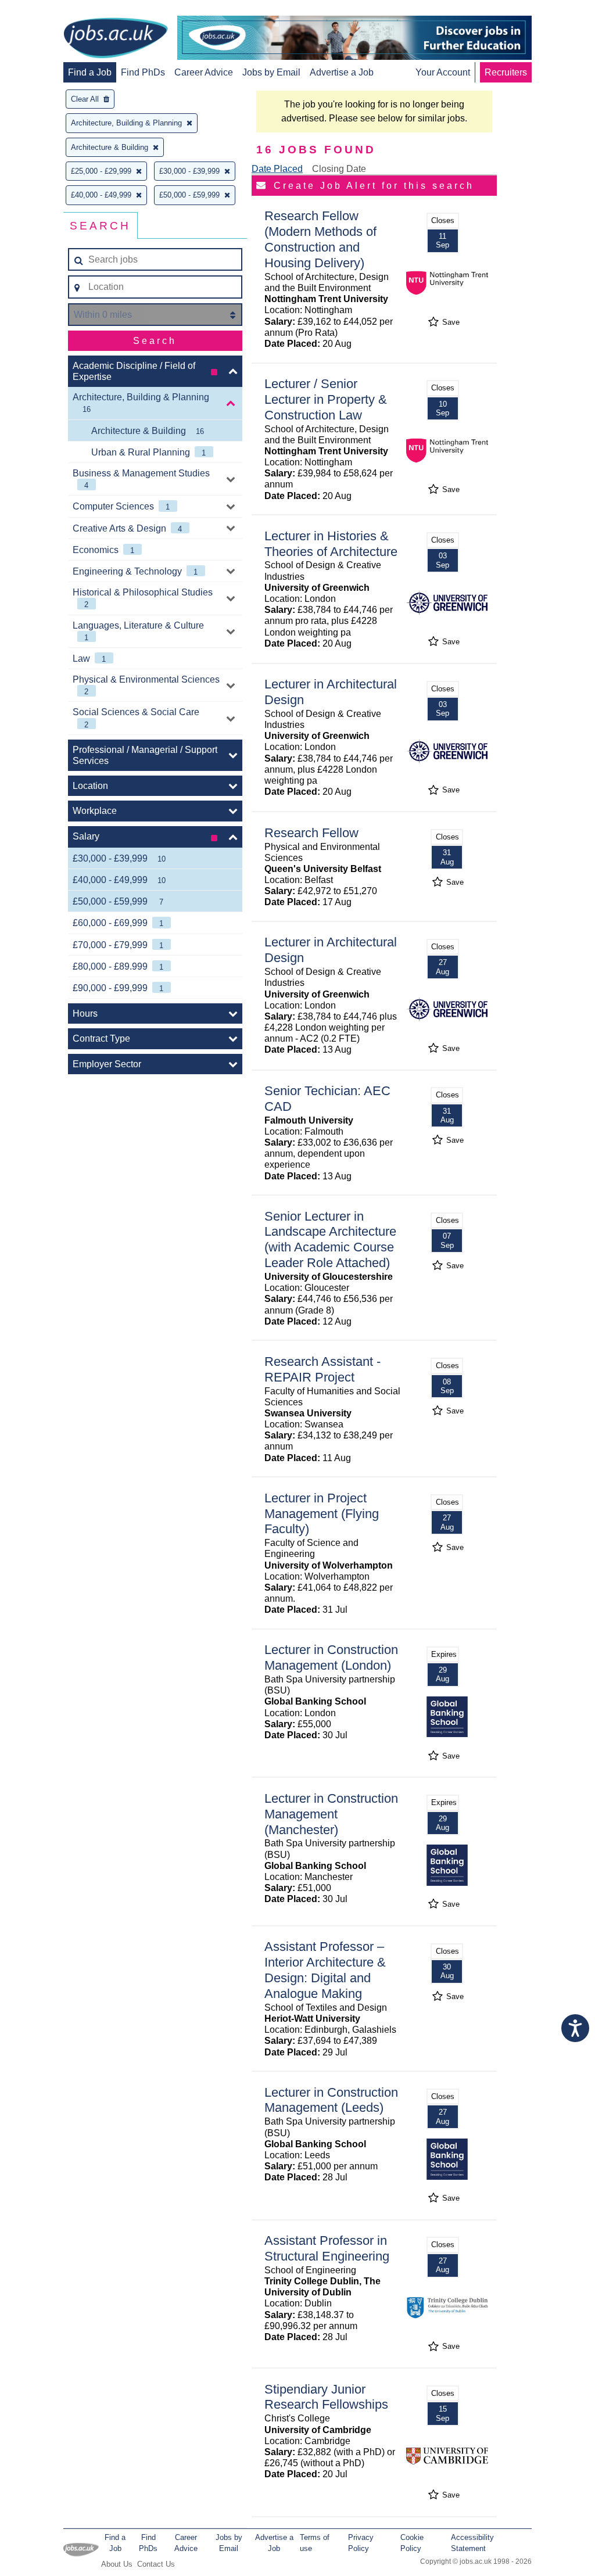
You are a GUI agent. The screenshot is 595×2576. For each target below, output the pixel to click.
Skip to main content (46, 10)
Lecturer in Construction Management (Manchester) (331, 1814)
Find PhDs (143, 72)
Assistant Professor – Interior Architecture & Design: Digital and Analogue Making (325, 1970)
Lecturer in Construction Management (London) (331, 1657)
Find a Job (90, 72)
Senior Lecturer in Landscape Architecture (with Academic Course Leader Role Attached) (330, 1240)
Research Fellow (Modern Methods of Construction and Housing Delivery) (320, 239)
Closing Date (339, 169)
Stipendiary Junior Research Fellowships (326, 2397)
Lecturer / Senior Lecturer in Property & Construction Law (326, 399)
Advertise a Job (342, 72)
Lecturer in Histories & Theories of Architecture (331, 544)
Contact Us (156, 2564)
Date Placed (277, 169)
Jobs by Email (271, 72)
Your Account (443, 72)
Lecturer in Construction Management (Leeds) (331, 2100)
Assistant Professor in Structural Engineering (327, 2248)
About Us (117, 2564)
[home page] (116, 39)
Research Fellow (311, 833)
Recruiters (506, 72)
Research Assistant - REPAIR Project (322, 1369)
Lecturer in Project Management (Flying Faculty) (322, 1514)
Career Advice (204, 72)
